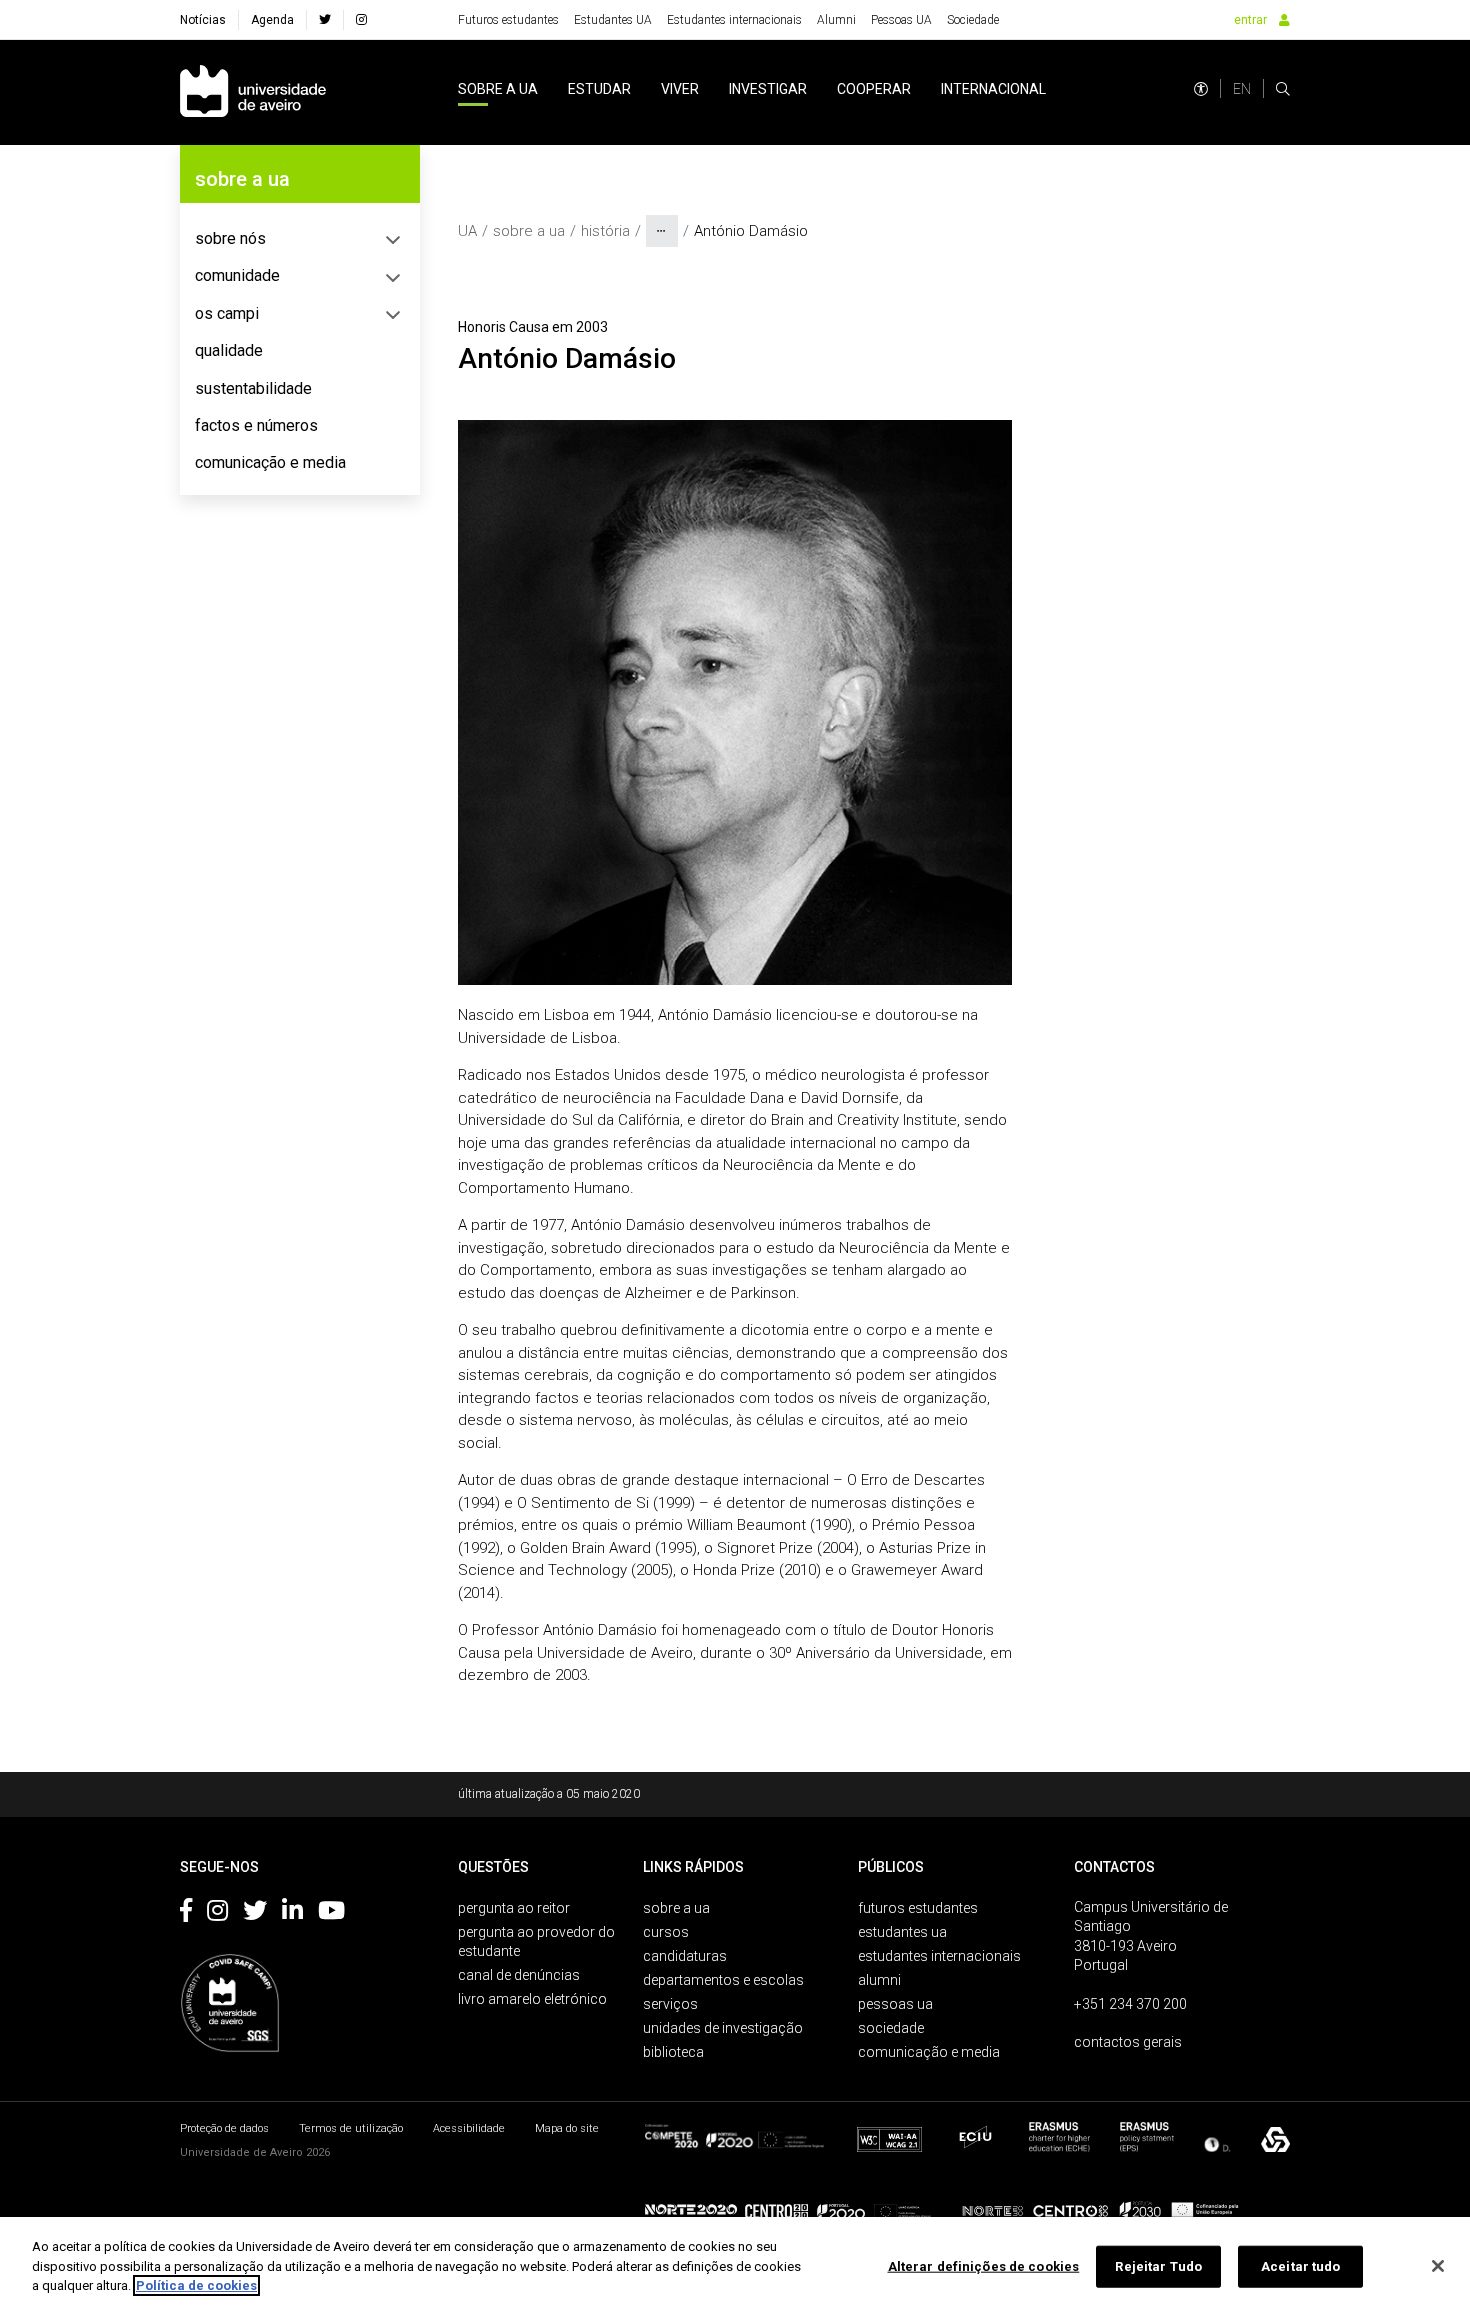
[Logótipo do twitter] (255, 1914)
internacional (993, 89)
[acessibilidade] (1201, 89)
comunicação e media (270, 462)
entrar (1250, 20)
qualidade (229, 350)
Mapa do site (567, 2128)
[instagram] (361, 20)
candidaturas (685, 1956)
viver (680, 89)
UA (467, 231)
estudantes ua (902, 1932)
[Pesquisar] (1283, 89)
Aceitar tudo (1301, 2266)
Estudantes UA (613, 20)
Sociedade (973, 20)
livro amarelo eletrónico (532, 1999)
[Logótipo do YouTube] (331, 1914)
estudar (599, 89)
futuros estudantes (918, 1908)
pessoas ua (895, 2004)
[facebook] (325, 20)
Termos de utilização (351, 2128)
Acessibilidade (469, 2128)
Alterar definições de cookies (984, 2266)
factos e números (256, 425)
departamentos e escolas (723, 1980)
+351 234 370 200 (1130, 2004)
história (605, 231)
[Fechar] (1438, 2266)
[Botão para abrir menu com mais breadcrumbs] (662, 231)
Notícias (203, 20)
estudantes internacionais (939, 1956)
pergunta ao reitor (514, 1908)
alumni (879, 1980)
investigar (768, 89)
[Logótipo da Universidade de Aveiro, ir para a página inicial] (253, 92)
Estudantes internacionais (734, 20)
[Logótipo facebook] (186, 1914)
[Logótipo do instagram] (217, 1914)
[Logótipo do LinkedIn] (292, 1914)
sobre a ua (498, 89)
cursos (666, 1932)
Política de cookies (196, 2285)
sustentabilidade (253, 388)
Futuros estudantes (508, 20)
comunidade (237, 275)
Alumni (836, 20)
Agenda (272, 20)
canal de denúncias (519, 1975)
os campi (227, 313)
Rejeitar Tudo (1158, 2266)
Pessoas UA (901, 20)
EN (1242, 89)
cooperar (874, 89)
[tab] (300, 239)
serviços (670, 2004)
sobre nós (230, 238)
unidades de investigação (723, 2028)
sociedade (891, 2028)
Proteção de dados (224, 2128)
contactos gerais (1128, 2042)
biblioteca (673, 2052)
